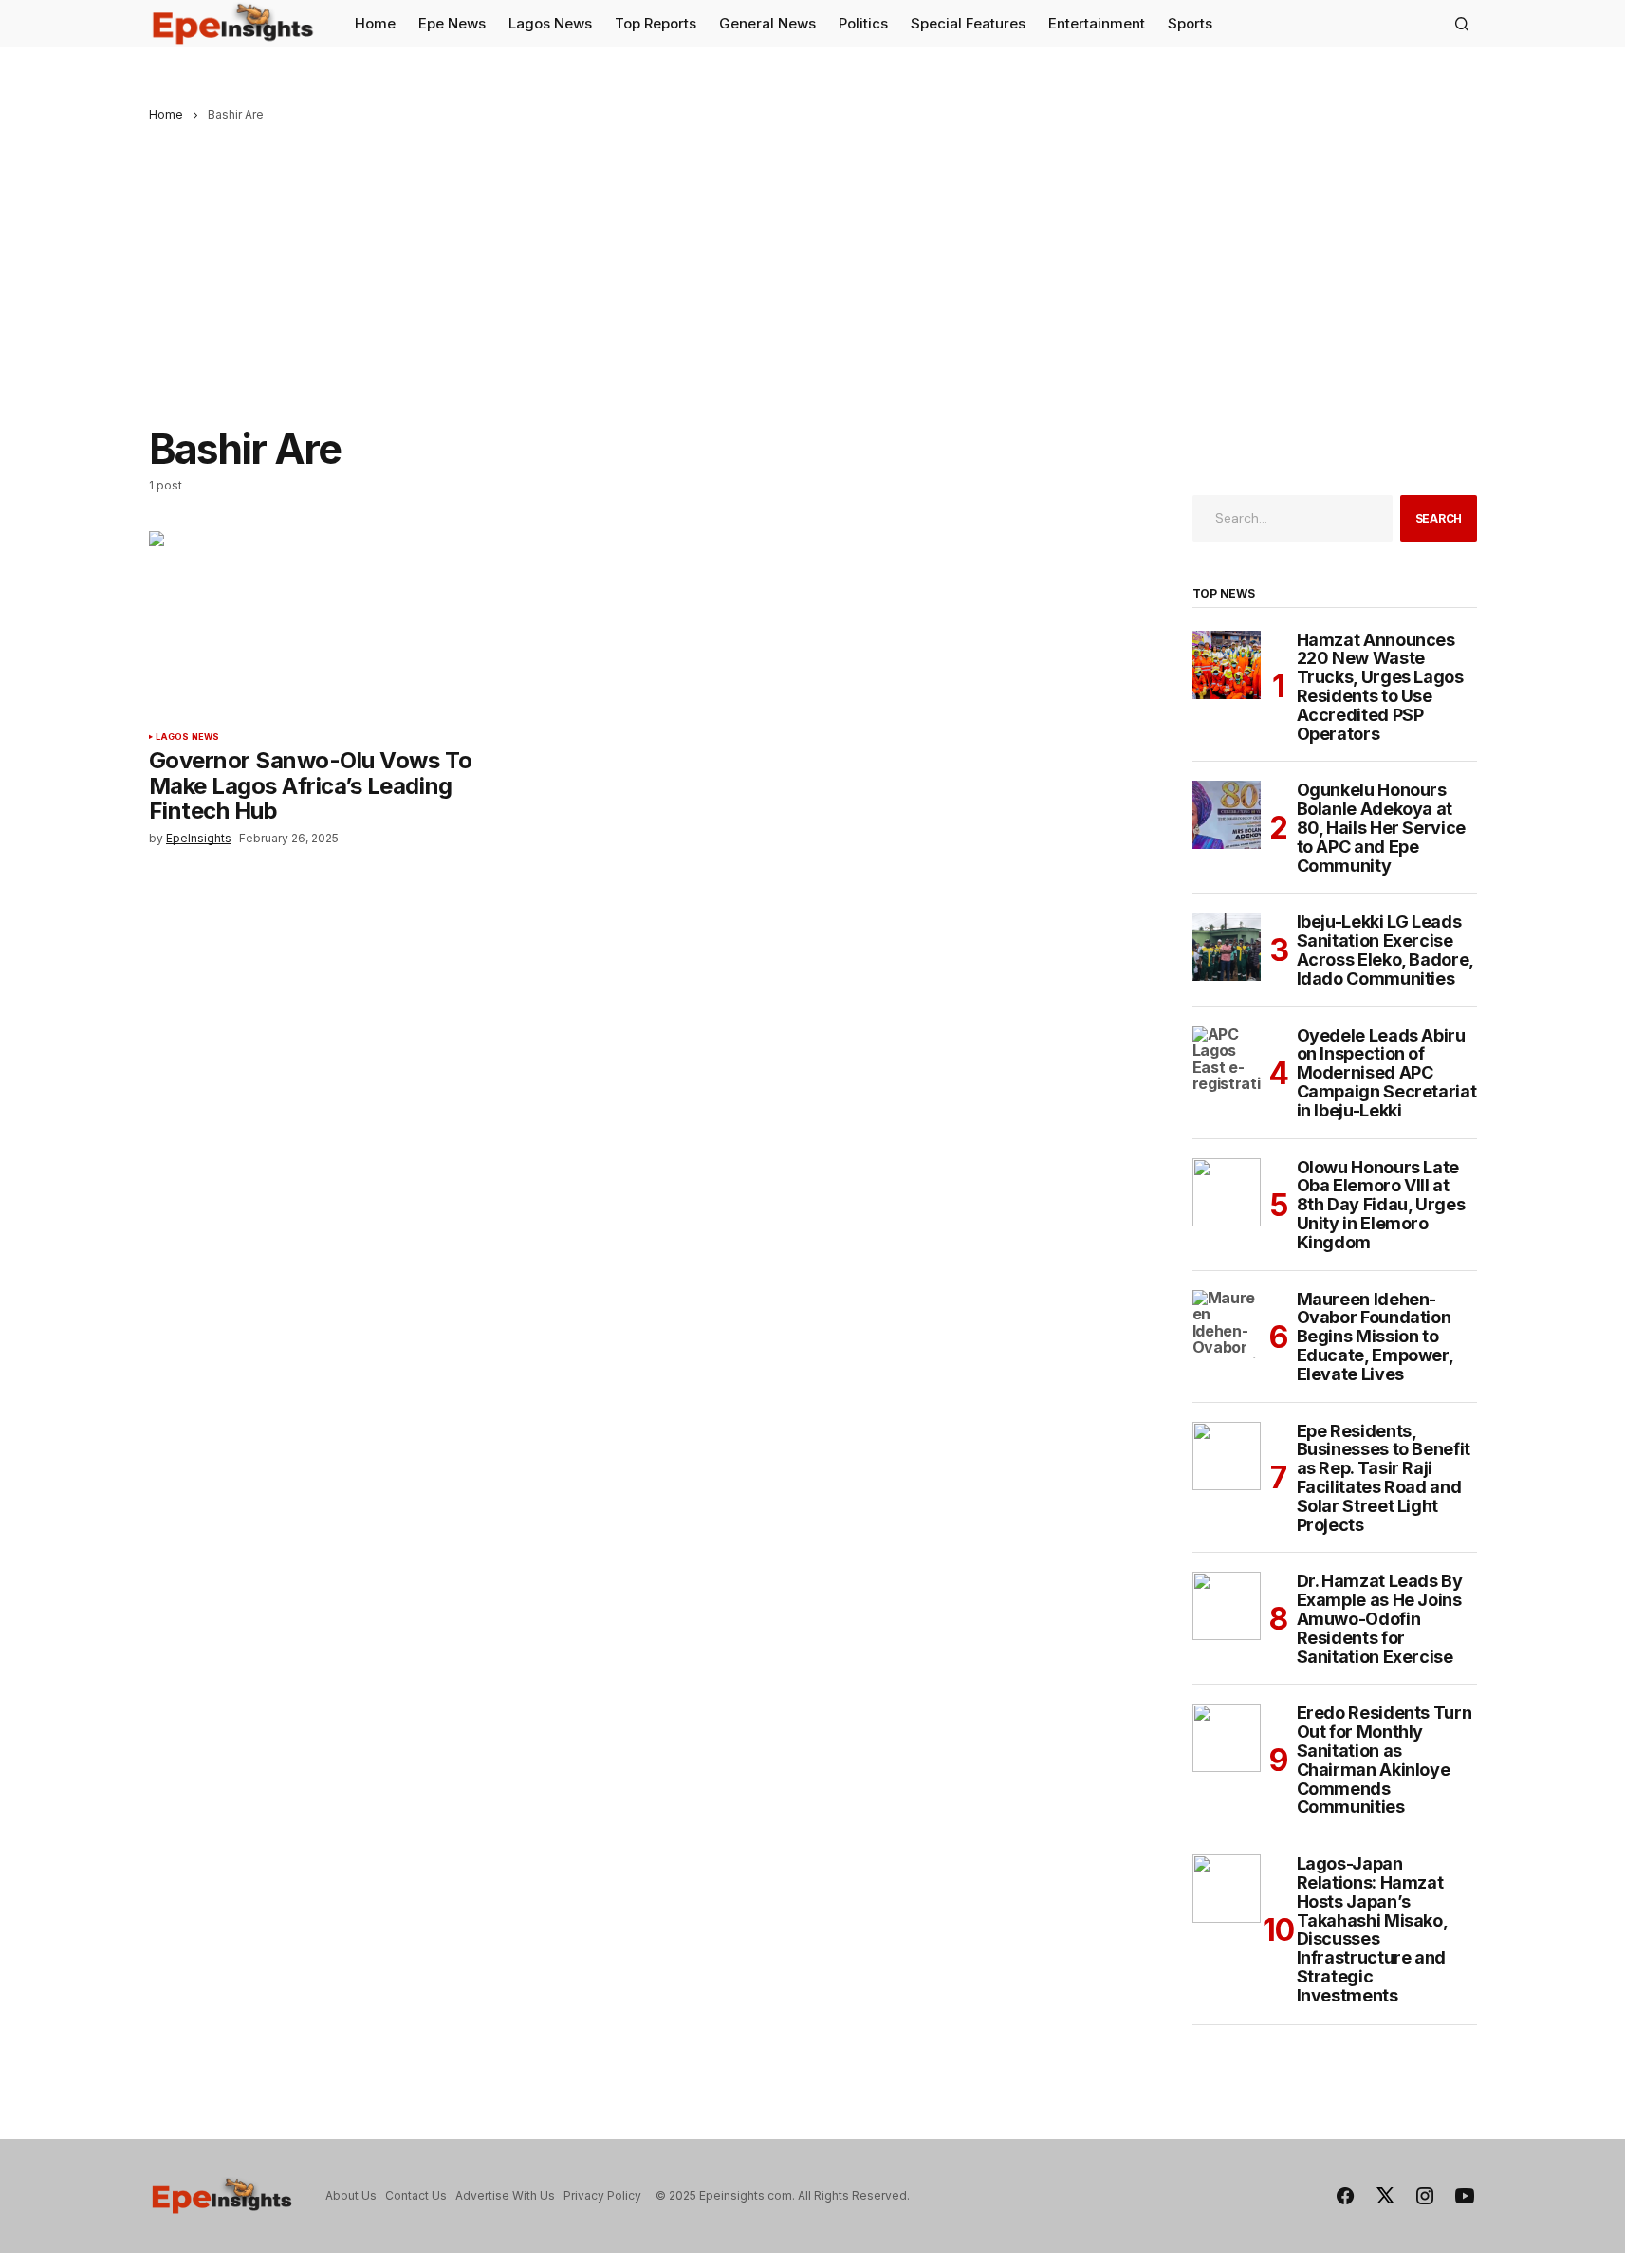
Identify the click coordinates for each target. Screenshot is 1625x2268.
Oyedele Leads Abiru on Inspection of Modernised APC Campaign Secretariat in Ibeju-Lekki (1387, 1073)
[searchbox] (1293, 518)
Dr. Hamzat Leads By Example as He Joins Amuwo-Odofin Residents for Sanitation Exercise (1380, 1619)
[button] (1462, 24)
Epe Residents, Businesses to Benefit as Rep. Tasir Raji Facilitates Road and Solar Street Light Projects (1384, 1478)
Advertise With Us (505, 2195)
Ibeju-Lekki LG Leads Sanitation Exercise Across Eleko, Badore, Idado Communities (1385, 950)
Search (1439, 518)
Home (166, 114)
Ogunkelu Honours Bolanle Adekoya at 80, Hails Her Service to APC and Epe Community (1381, 828)
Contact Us (416, 2195)
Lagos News (188, 737)
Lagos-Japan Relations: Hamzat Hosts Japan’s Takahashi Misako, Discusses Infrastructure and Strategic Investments (1372, 1929)
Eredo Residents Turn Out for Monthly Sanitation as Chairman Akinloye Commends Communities (1385, 1760)
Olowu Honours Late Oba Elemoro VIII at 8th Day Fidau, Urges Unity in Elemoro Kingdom (1381, 1205)
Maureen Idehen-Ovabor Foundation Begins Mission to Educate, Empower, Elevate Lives (1375, 1337)
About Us (351, 2195)
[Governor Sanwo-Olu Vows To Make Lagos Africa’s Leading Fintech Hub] (314, 624)
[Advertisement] (813, 264)
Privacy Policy (602, 2195)
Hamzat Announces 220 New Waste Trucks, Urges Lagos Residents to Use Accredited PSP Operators (1380, 687)
